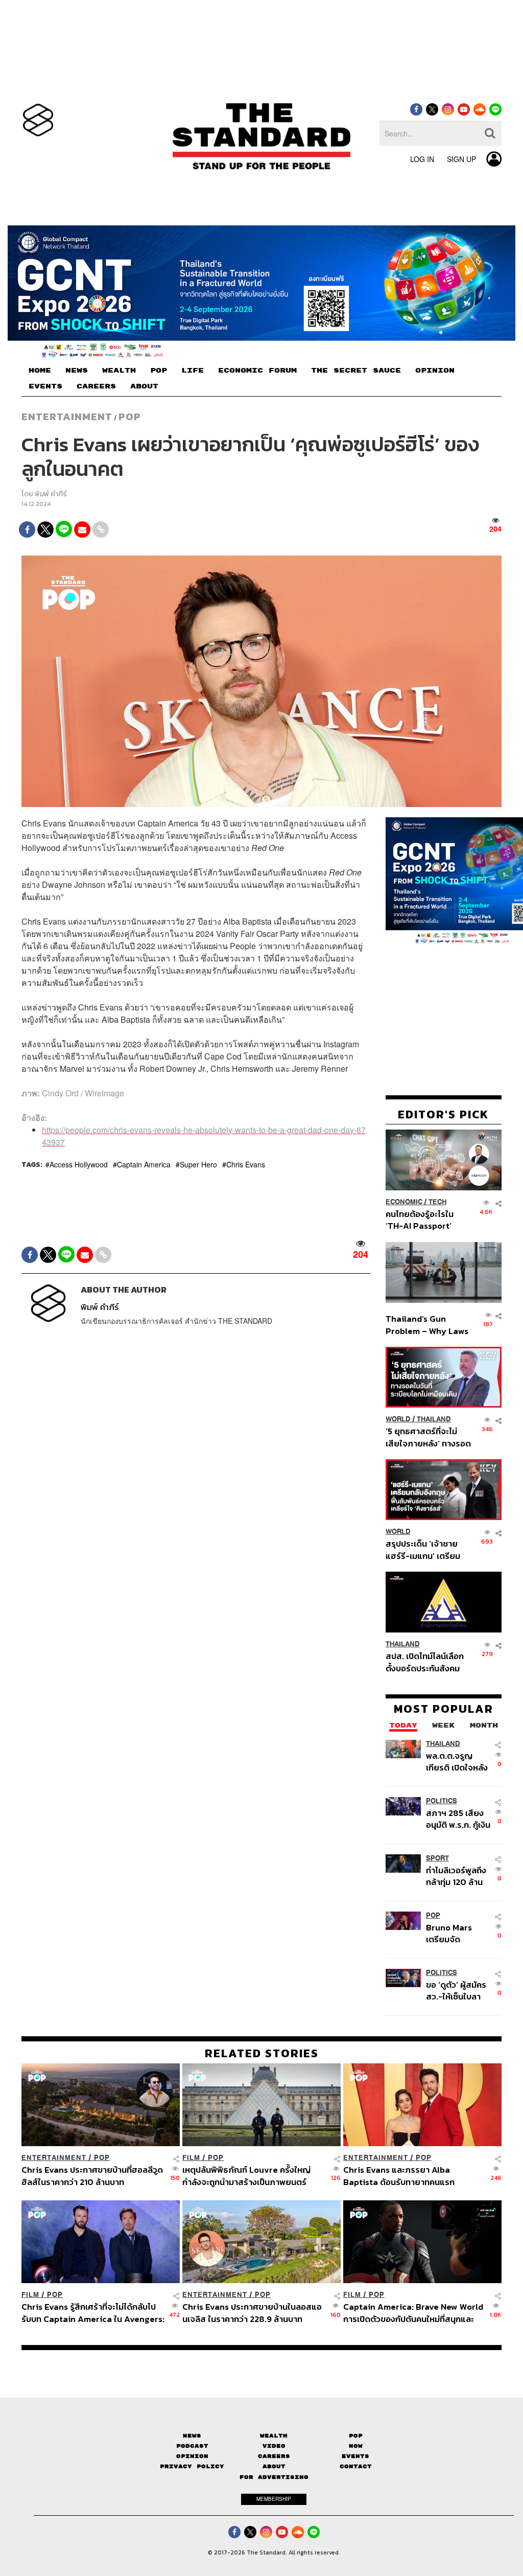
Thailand (434, 1419)
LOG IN (422, 159)
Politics (442, 1801)
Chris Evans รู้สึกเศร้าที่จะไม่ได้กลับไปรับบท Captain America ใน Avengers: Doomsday (93, 2313)
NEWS (77, 371)
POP (159, 371)
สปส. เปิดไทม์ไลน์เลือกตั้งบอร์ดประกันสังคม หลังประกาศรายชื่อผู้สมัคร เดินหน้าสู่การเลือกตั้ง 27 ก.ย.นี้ (425, 1662)
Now (356, 2446)
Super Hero (198, 1164)
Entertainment (67, 417)
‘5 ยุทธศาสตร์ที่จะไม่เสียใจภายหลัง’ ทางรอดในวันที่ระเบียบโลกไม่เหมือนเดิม (428, 1437)
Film (191, 2158)
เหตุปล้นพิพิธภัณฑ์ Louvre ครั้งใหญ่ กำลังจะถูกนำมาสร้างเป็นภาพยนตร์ (246, 2176)
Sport (437, 1858)
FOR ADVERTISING (274, 2477)
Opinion (192, 2456)
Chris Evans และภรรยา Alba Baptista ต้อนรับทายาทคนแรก (399, 2176)
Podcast (192, 2446)
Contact (356, 2466)
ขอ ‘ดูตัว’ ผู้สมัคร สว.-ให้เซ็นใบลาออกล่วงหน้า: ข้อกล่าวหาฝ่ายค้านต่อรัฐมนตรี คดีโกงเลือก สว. (456, 1991)
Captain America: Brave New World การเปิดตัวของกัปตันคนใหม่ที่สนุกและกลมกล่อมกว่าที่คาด (413, 2313)
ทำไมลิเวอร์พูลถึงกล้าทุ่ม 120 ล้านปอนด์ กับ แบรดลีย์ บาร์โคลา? (456, 1876)
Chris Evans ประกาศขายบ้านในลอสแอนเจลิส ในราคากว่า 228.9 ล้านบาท (252, 2313)
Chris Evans (246, 1164)
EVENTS (45, 386)
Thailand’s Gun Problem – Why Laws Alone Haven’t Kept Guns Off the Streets (427, 1325)
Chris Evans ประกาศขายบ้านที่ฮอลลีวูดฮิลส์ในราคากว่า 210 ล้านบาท (92, 2176)
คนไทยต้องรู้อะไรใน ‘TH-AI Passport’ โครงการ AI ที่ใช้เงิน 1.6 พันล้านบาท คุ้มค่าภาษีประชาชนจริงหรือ (426, 1220)
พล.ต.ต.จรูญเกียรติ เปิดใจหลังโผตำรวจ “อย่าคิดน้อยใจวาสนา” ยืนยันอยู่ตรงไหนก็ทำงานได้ (459, 1761)
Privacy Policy (192, 2466)
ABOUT (144, 386)
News (192, 2435)
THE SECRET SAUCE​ (356, 371)
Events (355, 2456)
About (274, 2466)
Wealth (274, 2435)
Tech (437, 1202)
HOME (40, 371)
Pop (356, 2435)
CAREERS (96, 386)
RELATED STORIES (262, 2053)
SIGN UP (461, 159)
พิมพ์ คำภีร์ (51, 494)
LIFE (193, 371)
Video (274, 2446)
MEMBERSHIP (274, 2499)
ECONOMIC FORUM (257, 371)
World (398, 1419)
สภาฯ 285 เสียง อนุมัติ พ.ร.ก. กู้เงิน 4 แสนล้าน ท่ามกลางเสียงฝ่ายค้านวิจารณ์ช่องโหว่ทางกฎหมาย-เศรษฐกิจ (458, 1819)
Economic (404, 1202)
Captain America (144, 1164)
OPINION (435, 371)
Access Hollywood (79, 1164)
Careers (274, 2456)
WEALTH (119, 371)
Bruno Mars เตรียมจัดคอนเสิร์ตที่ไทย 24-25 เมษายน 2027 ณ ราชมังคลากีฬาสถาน (454, 1933)
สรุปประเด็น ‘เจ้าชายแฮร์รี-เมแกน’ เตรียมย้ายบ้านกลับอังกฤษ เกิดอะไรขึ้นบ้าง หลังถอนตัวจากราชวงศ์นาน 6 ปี (428, 1549)
